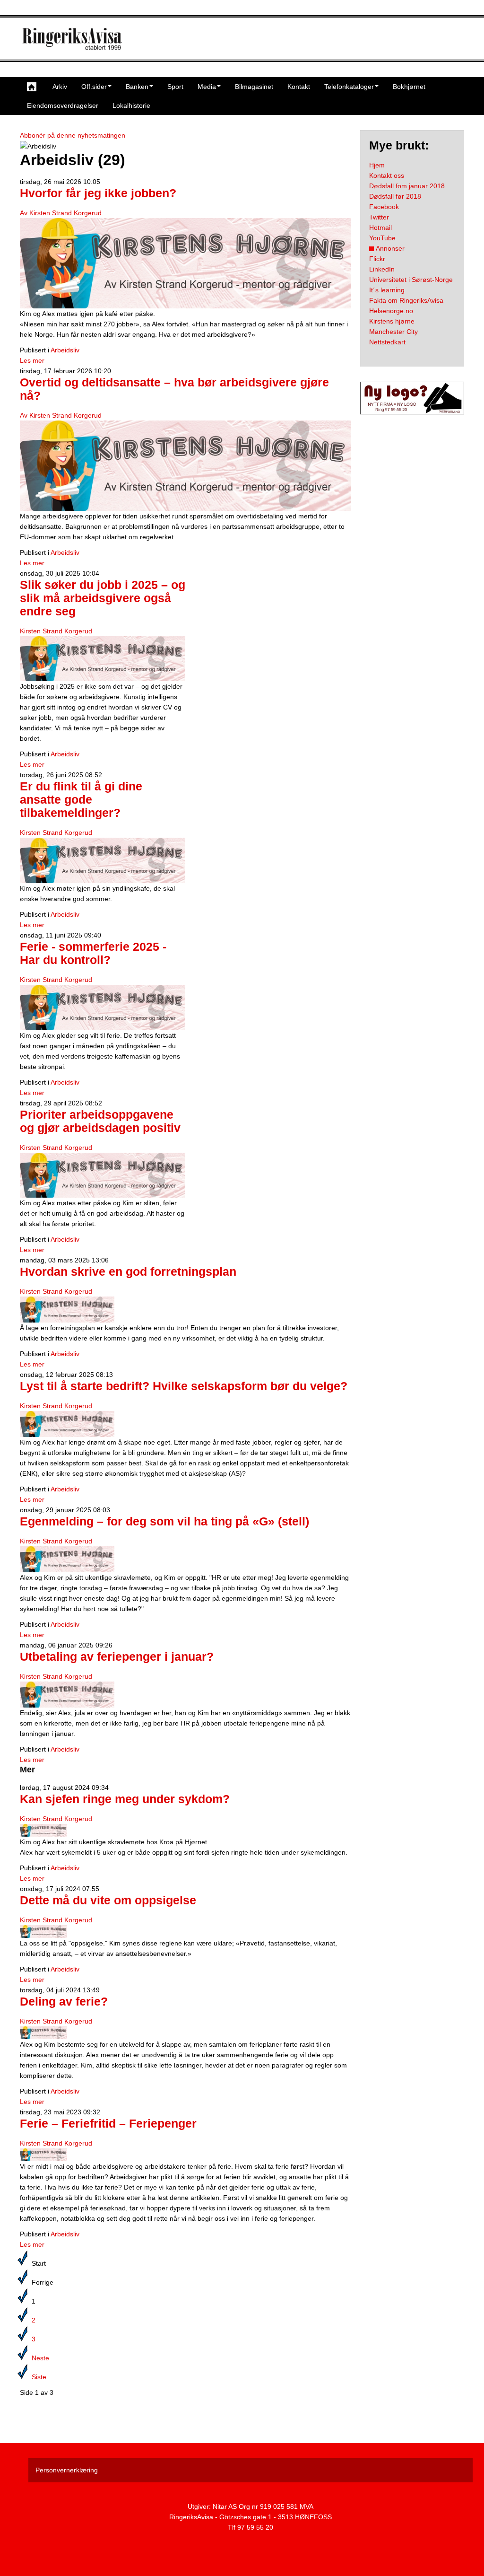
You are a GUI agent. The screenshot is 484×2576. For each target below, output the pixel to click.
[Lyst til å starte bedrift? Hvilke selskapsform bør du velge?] (67, 1424)
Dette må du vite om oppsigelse (108, 1900)
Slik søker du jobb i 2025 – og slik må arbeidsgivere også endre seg (103, 598)
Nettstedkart (387, 342)
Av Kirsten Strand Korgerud (61, 213)
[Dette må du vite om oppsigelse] (43, 1931)
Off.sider (94, 87)
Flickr (377, 259)
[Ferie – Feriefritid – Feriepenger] (43, 2155)
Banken (137, 87)
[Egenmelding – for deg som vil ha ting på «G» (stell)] (67, 1559)
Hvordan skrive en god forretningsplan (128, 1272)
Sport (175, 87)
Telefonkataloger (349, 87)
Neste (40, 2358)
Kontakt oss (387, 175)
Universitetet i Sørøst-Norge (411, 280)
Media (207, 87)
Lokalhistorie (131, 105)
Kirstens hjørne (392, 321)
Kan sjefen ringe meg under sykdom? (125, 1799)
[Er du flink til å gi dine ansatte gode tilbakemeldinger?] (103, 860)
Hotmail (380, 228)
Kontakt (299, 87)
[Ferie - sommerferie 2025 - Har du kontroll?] (103, 1007)
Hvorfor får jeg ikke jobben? (98, 193)
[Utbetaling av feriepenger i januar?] (67, 1694)
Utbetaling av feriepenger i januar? (117, 1657)
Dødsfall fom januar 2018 (407, 186)
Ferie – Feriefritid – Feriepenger (108, 2124)
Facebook (384, 207)
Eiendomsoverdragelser (63, 105)
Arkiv (60, 87)
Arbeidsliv (65, 350)
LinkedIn (382, 269)
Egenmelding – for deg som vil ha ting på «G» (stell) (164, 1521)
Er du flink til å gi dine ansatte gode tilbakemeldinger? (81, 800)
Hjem (377, 165)
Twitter (379, 217)
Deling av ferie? (64, 2002)
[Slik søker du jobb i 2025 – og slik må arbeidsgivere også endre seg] (103, 658)
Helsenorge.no (391, 311)
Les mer (32, 360)
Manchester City (393, 332)
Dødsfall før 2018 (395, 196)
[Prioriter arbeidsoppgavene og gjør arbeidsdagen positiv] (103, 1174)
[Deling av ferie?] (43, 2033)
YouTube (382, 238)
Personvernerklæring (67, 2470)
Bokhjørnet (409, 87)
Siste (39, 2377)
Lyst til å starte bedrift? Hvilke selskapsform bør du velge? (184, 1386)
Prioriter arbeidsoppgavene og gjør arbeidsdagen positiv (100, 1121)
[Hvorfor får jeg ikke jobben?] (185, 263)
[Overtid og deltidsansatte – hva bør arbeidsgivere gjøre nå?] (185, 465)
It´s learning (387, 290)
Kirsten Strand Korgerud (56, 631)
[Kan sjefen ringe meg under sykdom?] (43, 1830)
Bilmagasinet (254, 87)
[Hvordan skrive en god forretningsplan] (67, 1309)
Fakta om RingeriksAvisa (406, 300)
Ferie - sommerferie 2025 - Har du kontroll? (93, 953)
